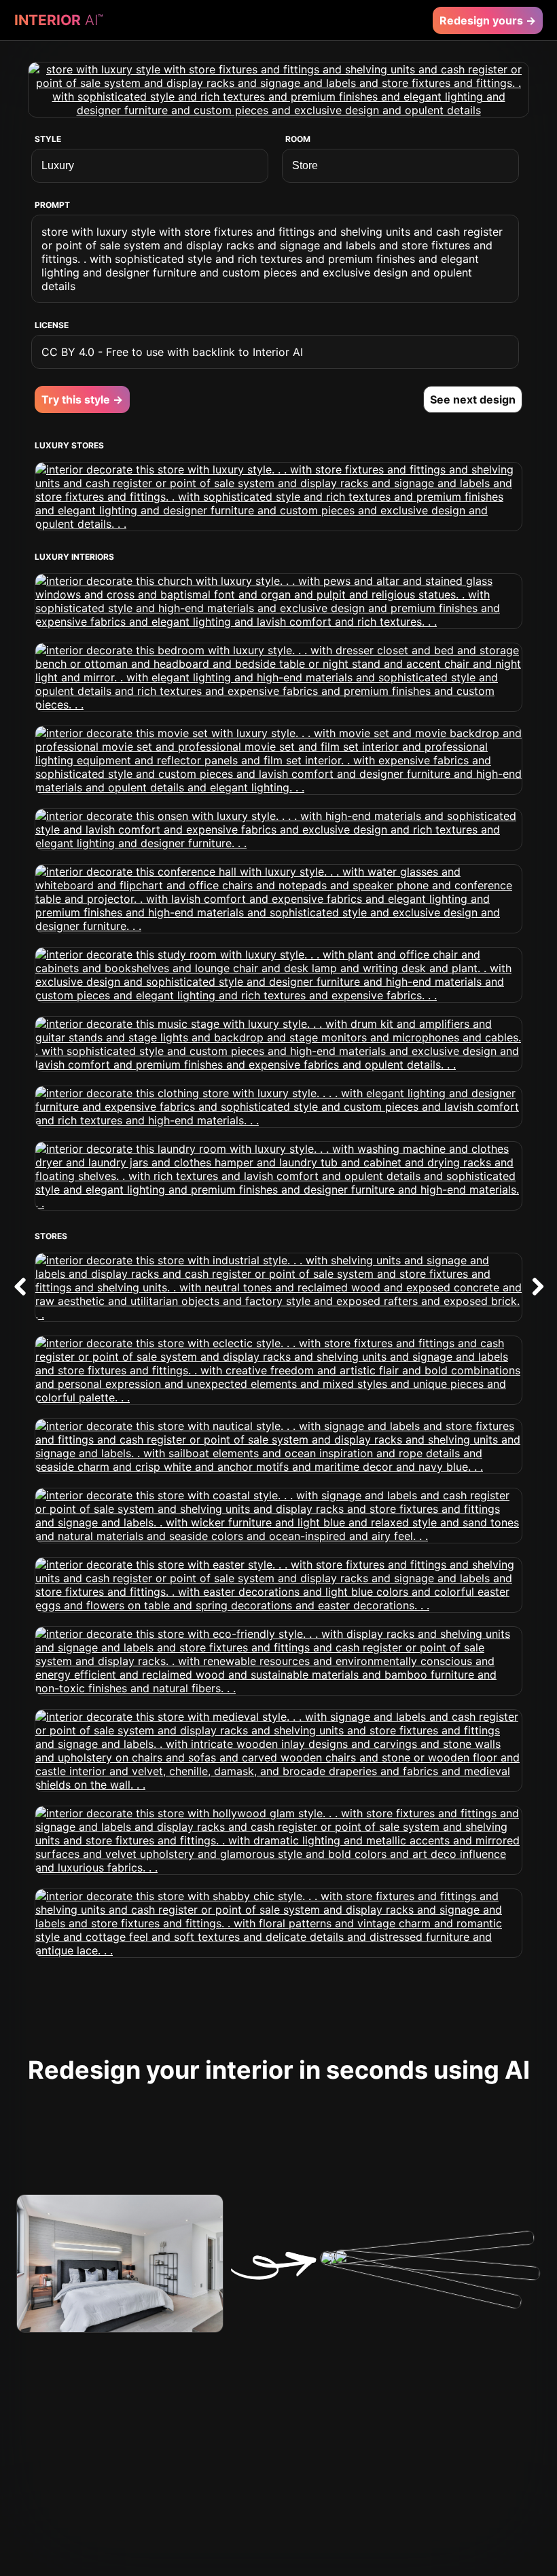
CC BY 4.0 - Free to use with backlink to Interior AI (172, 352)
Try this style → (82, 399)
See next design (473, 399)
